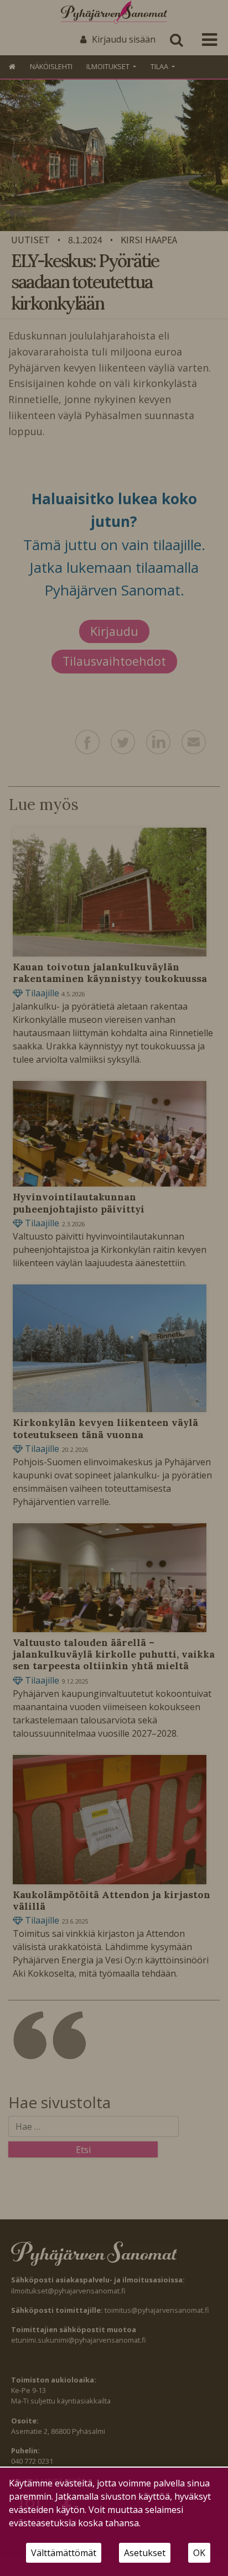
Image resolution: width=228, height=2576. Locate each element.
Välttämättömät (64, 2553)
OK (199, 2553)
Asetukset (145, 2553)
